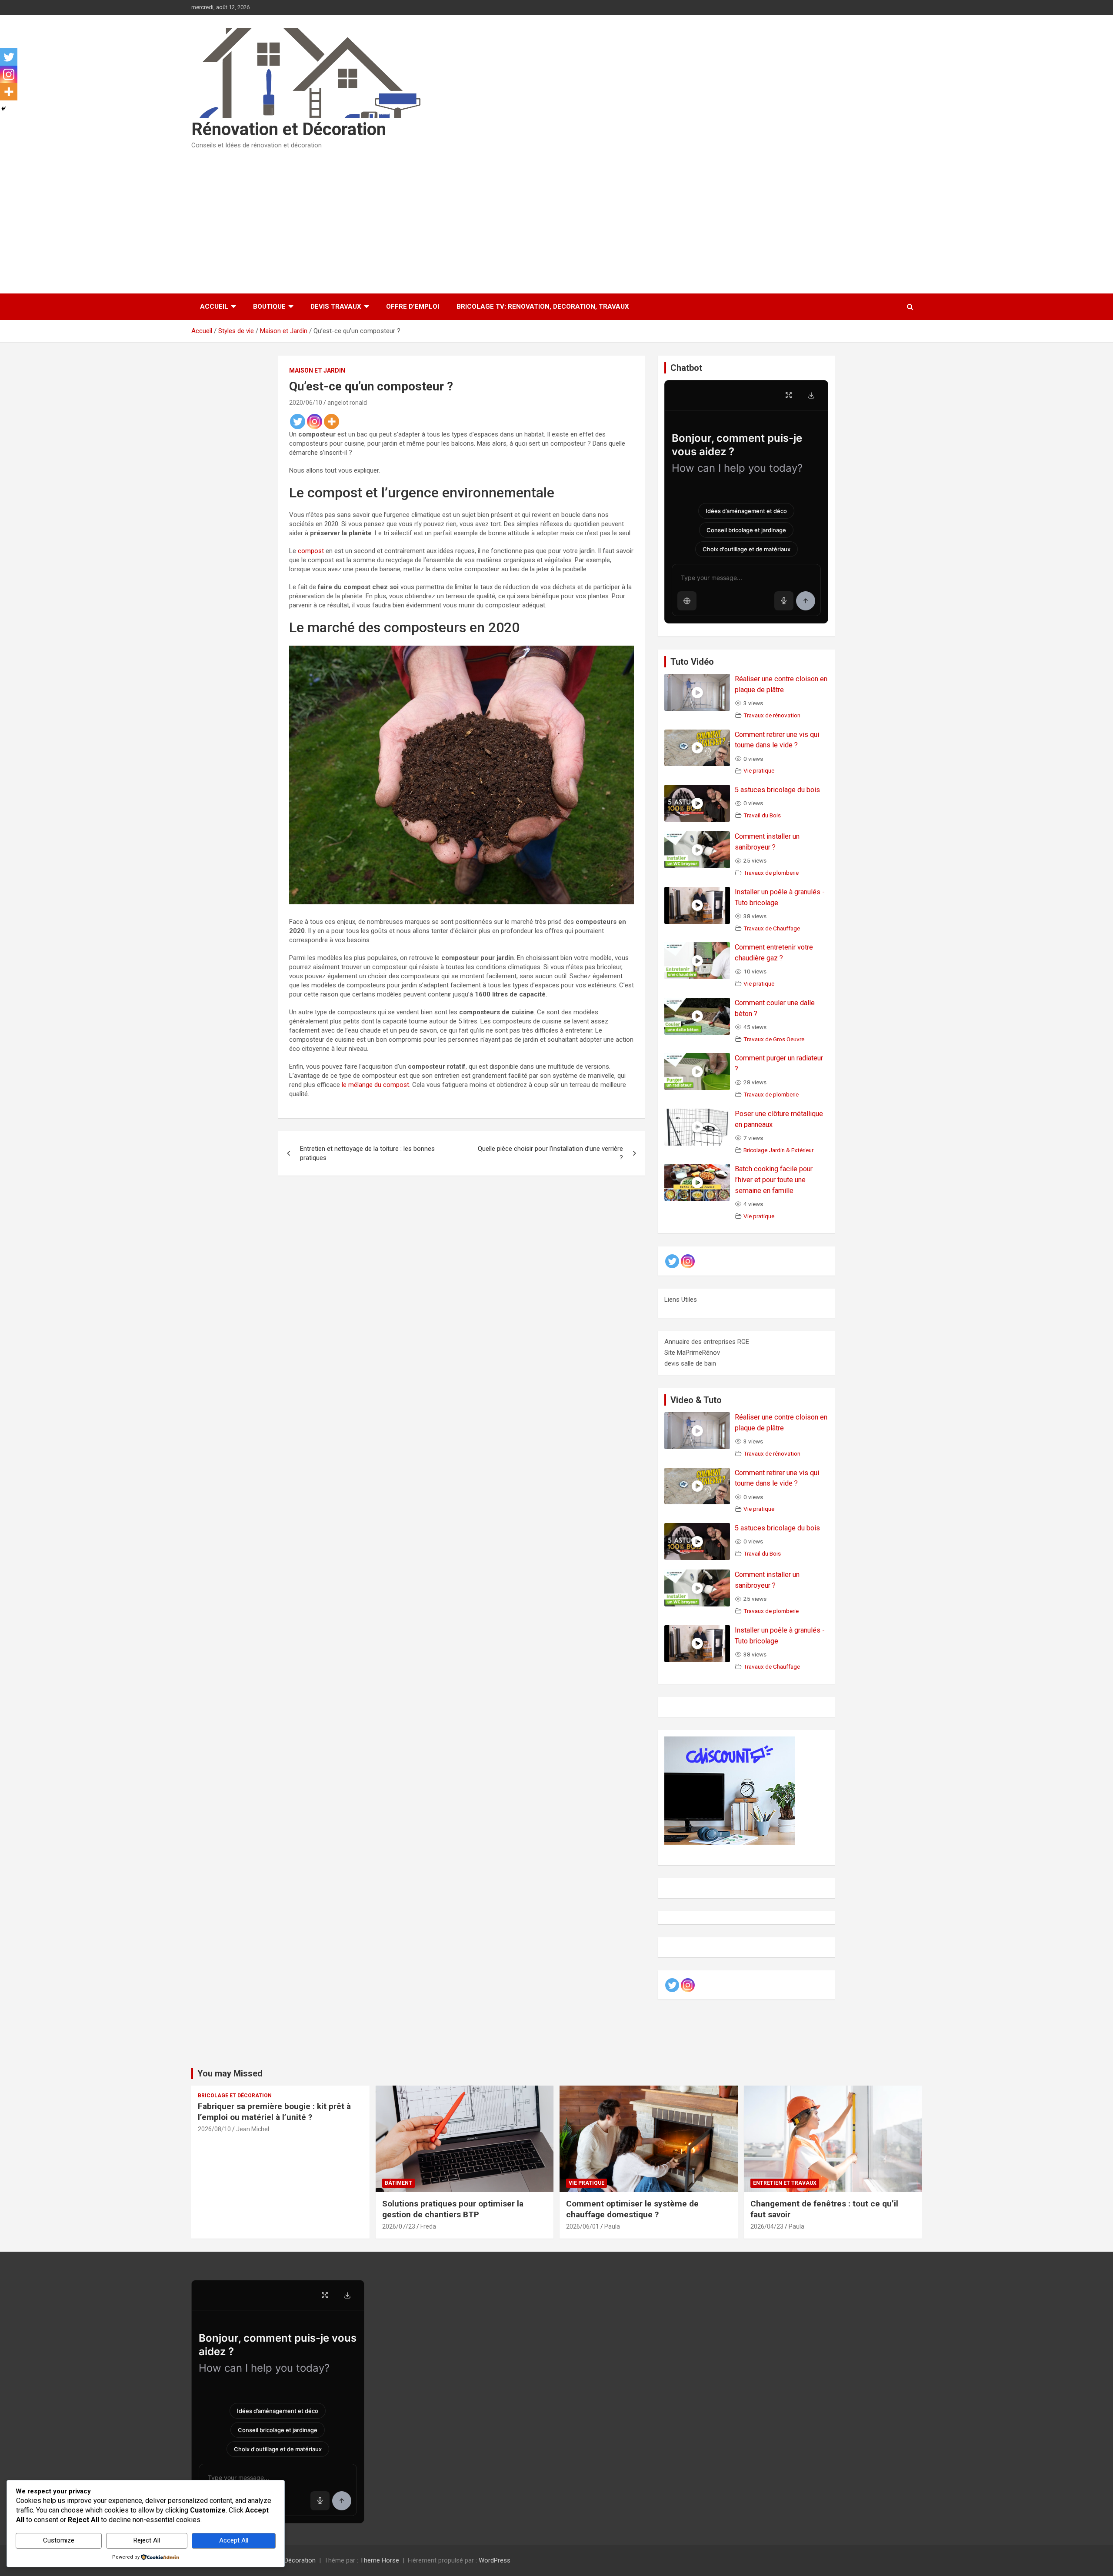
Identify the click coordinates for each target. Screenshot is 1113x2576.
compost (311, 551)
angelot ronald (347, 403)
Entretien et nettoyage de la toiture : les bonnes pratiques (367, 1153)
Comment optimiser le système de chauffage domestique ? (632, 2209)
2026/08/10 (214, 2129)
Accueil (214, 307)
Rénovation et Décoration (289, 129)
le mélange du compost (375, 1085)
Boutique (269, 307)
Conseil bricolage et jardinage (746, 530)
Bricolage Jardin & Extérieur (778, 1150)
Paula (612, 2226)
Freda (428, 2226)
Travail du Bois (762, 815)
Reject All (147, 2540)
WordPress (495, 2560)
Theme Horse (380, 2560)
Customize (59, 2540)
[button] (687, 601)
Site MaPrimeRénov (692, 1353)
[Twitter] (298, 422)
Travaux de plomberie (771, 873)
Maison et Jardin (317, 370)
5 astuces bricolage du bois (777, 790)
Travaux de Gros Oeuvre (774, 1039)
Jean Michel (253, 2129)
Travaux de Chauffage (772, 928)
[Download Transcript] (811, 395)
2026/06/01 (583, 2226)
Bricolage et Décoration (235, 2096)
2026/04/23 (767, 2226)
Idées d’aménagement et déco (746, 511)
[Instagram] (315, 422)
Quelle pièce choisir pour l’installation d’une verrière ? (550, 1153)
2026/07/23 (399, 2226)
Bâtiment (398, 2183)
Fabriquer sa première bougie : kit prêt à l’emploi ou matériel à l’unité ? (274, 2112)
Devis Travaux (336, 307)
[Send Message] (806, 601)
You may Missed (230, 2073)
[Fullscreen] (789, 395)
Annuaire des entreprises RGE (707, 1342)
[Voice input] (784, 601)
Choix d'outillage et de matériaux (746, 549)
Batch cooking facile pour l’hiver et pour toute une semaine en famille (774, 1180)
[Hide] (3, 109)
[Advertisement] (556, 219)
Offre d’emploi (413, 307)
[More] (332, 422)
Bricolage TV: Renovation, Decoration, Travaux (543, 307)
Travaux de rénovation (772, 715)
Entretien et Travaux (785, 2183)
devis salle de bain (690, 1363)
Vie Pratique (586, 2183)
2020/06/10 (306, 403)
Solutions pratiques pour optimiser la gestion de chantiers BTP (453, 2209)
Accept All (234, 2540)
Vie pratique (759, 770)
